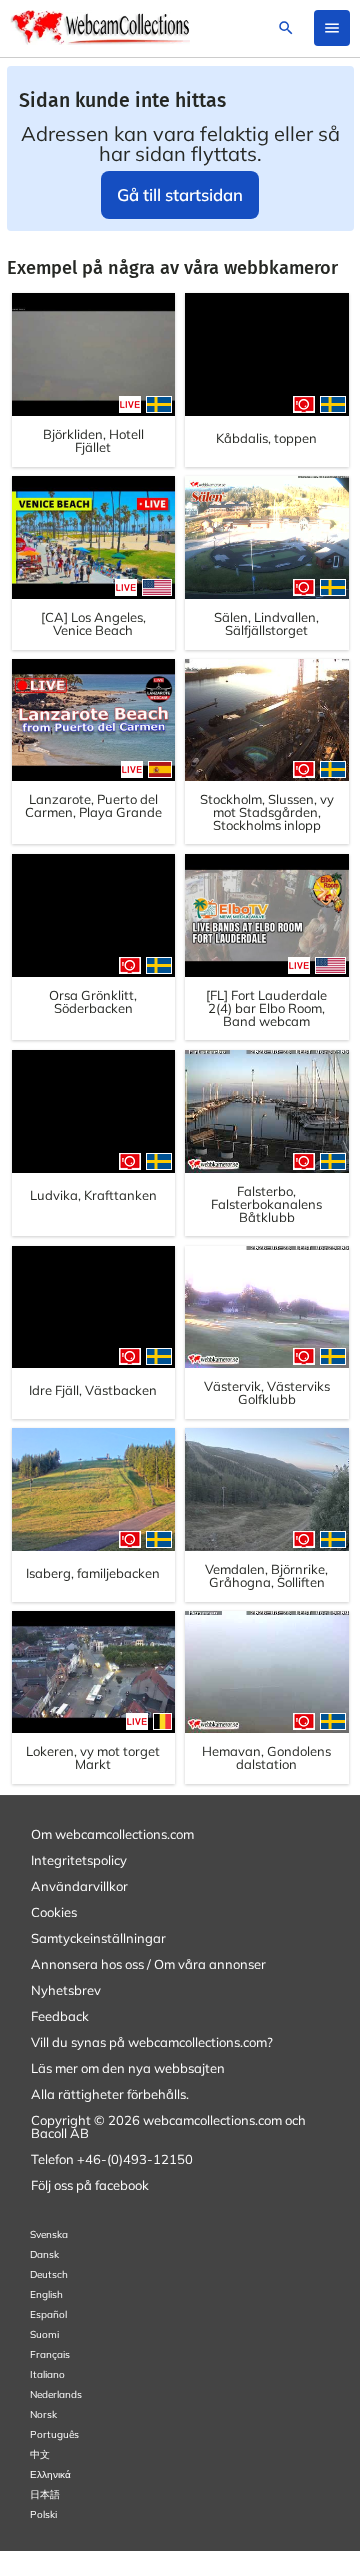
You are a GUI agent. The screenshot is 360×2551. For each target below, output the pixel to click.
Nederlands (56, 2394)
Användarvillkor (79, 1886)
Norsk (43, 2414)
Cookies (54, 1912)
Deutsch (49, 2274)
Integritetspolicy (79, 1860)
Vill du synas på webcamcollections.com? (152, 2042)
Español (48, 2314)
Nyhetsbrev (66, 1990)
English (46, 2294)
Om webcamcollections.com (112, 1834)
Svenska (49, 2234)
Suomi (44, 2334)
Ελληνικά (50, 2474)
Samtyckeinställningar (98, 1938)
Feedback (60, 2016)
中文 (40, 2454)
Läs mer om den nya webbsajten (128, 2068)
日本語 (45, 2494)
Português (54, 2434)
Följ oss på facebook (90, 2185)
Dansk (44, 2254)
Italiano (47, 2374)
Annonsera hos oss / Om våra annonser (148, 1964)
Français (50, 2354)
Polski (43, 2514)
